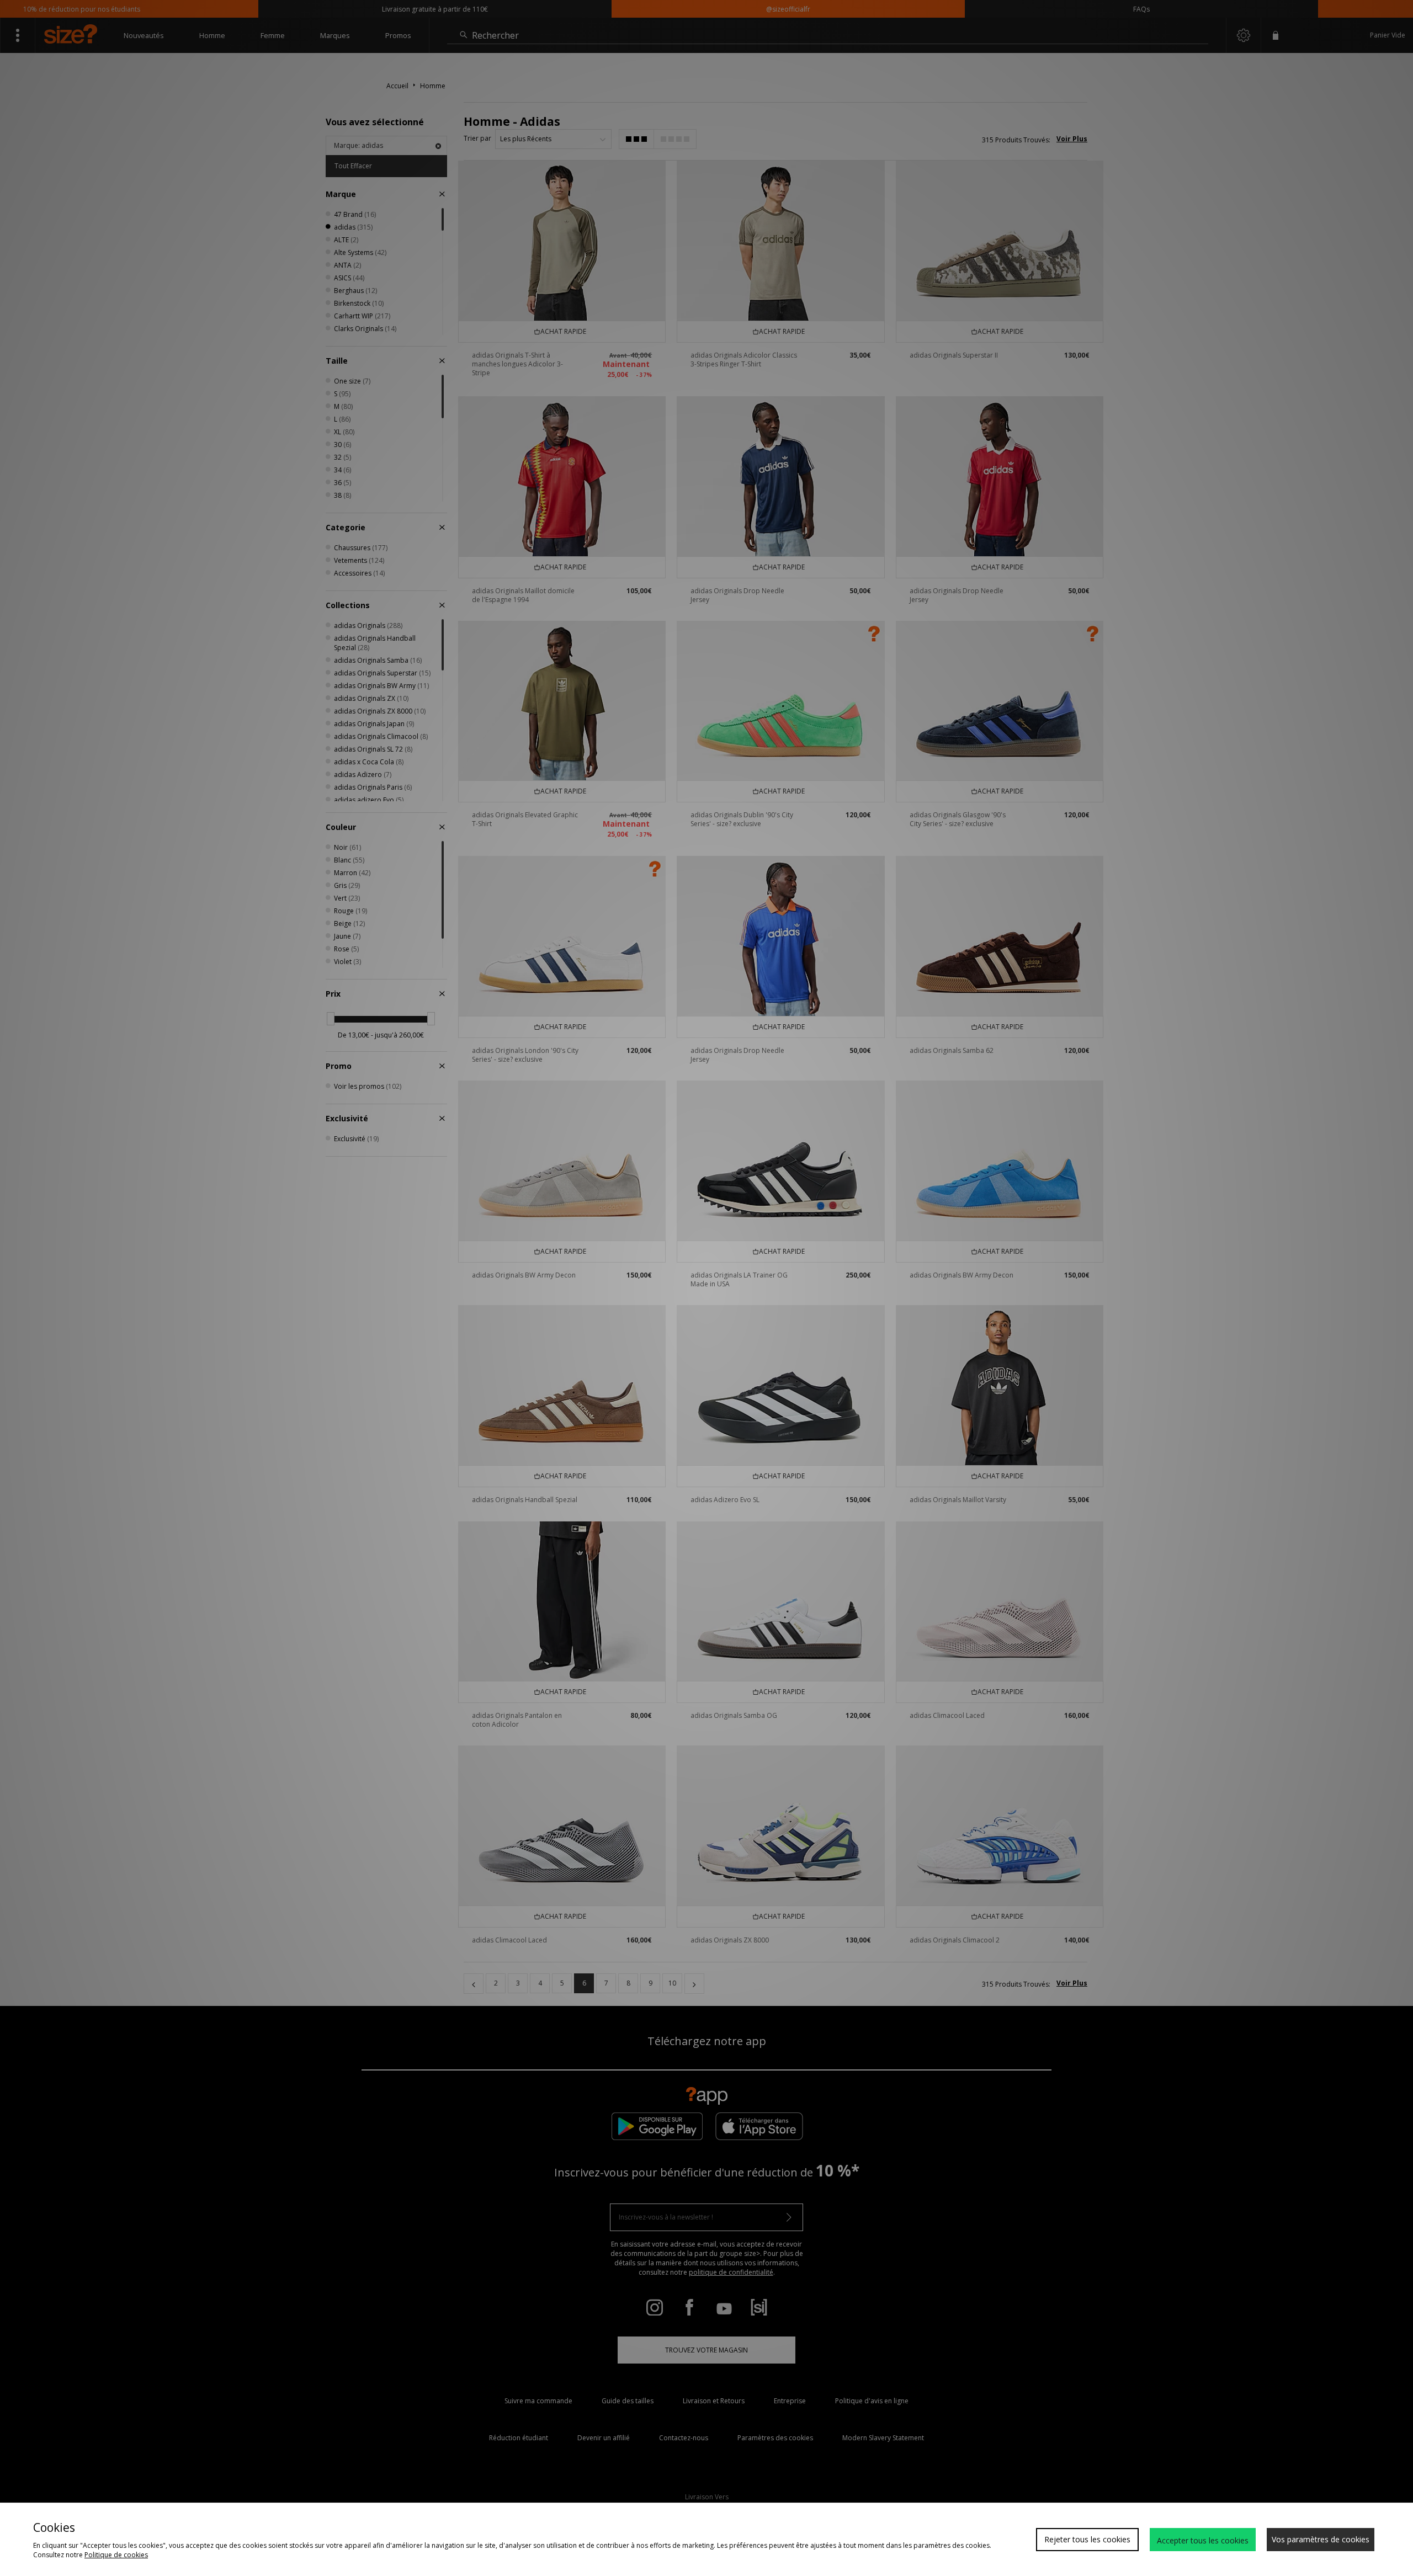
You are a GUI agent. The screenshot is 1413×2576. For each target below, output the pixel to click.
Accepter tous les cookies (1203, 2540)
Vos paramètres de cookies (1321, 2539)
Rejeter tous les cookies (1087, 2539)
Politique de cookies (116, 2555)
